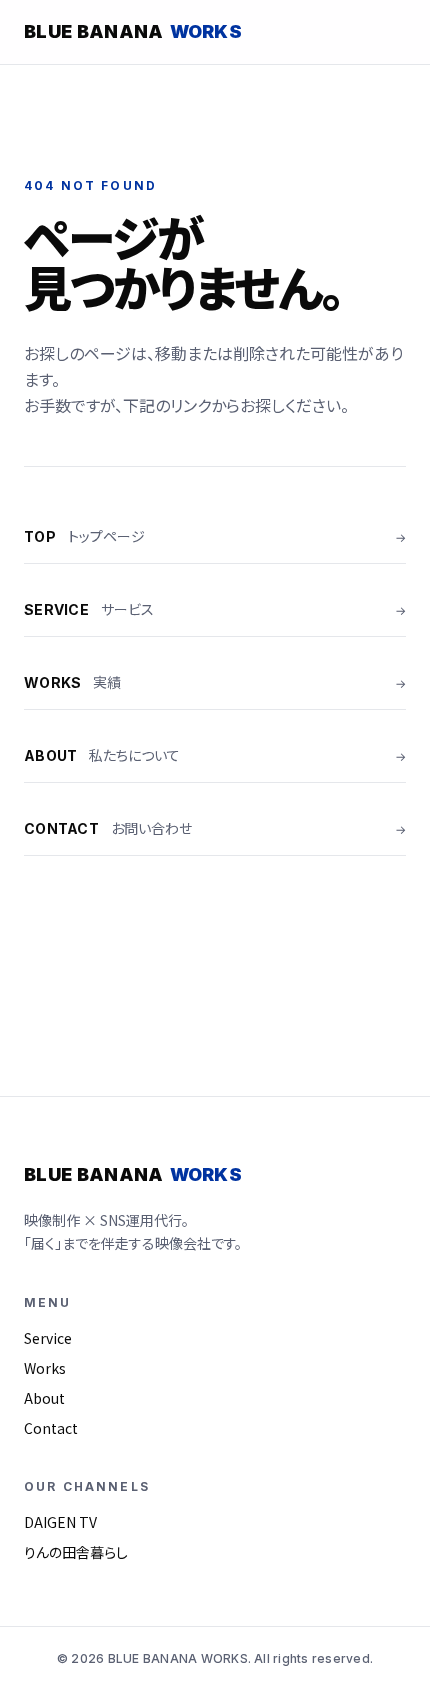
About (44, 1398)
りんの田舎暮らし (76, 1552)
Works (45, 1368)
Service (48, 1338)
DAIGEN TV (60, 1522)
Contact (51, 1428)
